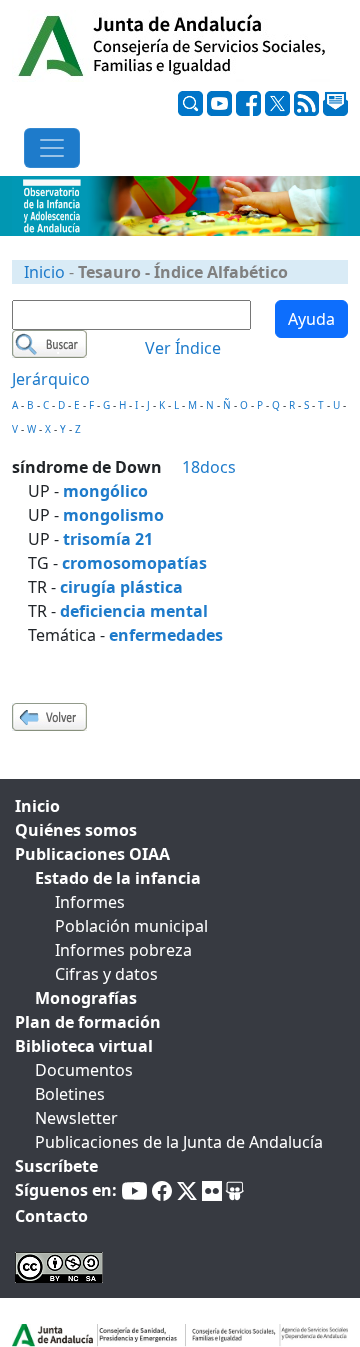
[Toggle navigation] (52, 148)
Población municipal (131, 926)
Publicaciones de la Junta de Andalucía (179, 1142)
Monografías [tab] (86, 998)
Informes (90, 902)
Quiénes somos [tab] (76, 830)
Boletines (70, 1094)
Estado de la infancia (118, 878)
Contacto (51, 1216)
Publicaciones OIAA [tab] (92, 854)
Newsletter (76, 1118)
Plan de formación (88, 1022)
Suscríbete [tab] (56, 1166)
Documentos (84, 1070)
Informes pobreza (123, 950)
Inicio (44, 272)
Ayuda (311, 319)
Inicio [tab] (37, 806)
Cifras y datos (106, 974)
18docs (209, 467)
